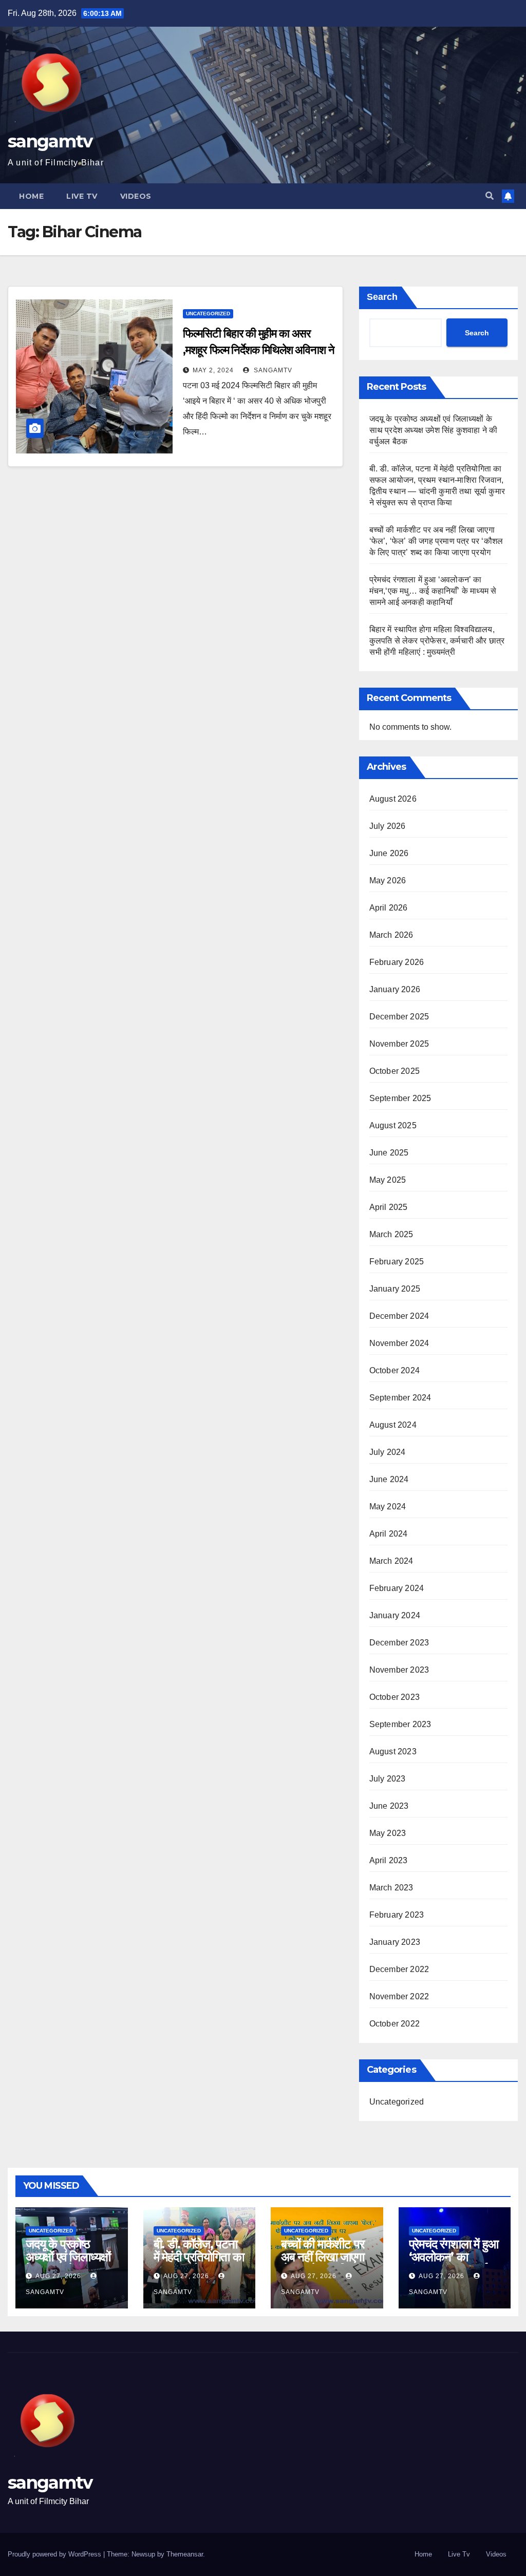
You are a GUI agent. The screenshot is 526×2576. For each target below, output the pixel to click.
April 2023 (389, 1860)
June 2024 (389, 1479)
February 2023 (397, 1915)
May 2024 (388, 1507)
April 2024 (389, 1534)
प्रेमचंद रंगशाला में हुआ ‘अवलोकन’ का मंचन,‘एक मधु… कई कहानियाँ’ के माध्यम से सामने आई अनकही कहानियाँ (433, 591)
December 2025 (399, 1017)
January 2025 (395, 1289)
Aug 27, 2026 (58, 2276)
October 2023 (394, 1697)
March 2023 (391, 1888)
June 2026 (389, 853)
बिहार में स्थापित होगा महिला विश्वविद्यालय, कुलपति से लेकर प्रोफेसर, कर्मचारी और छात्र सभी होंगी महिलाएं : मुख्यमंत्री (437, 641)
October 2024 (394, 1370)
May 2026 (388, 880)
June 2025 (389, 1153)
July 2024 (388, 1452)
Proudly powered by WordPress (55, 2554)
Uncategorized (208, 314)
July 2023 (388, 1779)
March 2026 (391, 935)
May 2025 (388, 1180)
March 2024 (391, 1561)
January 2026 (395, 989)
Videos (136, 196)
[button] (490, 196)
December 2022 (399, 1969)
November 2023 (399, 1670)
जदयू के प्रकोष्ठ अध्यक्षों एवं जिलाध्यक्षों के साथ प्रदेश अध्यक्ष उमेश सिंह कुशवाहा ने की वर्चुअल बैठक (434, 430)
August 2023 (393, 1751)
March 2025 (391, 1234)
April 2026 (389, 908)
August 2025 (393, 1125)
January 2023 (395, 1942)
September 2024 (400, 1398)
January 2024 (395, 1615)
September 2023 (400, 1724)
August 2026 (393, 799)
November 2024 (399, 1343)
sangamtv (50, 141)
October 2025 (394, 1071)
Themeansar (185, 2554)
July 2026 (388, 826)
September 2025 (400, 1098)
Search (382, 297)
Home (31, 196)
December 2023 (399, 1643)
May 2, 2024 (213, 370)
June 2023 (389, 1806)
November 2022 (399, 1996)
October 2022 (394, 2024)
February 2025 (397, 1262)
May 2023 (388, 1833)
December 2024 (399, 1316)
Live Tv (82, 196)
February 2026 (397, 962)
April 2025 (389, 1207)
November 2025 (399, 1044)
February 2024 (397, 1588)
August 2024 (393, 1425)
